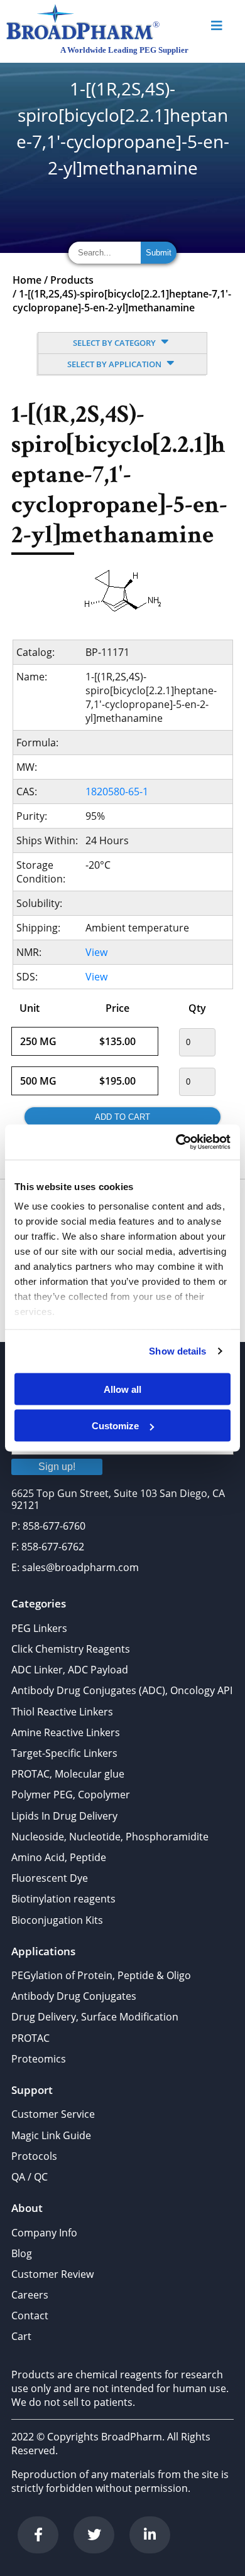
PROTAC (30, 2038)
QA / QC (30, 2177)
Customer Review (52, 2274)
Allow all (122, 1389)
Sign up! (57, 1467)
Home (27, 280)
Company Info (44, 2233)
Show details (177, 1351)
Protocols (34, 2156)
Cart (21, 2336)
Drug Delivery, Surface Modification (95, 2017)
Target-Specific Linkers (64, 1753)
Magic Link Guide (51, 2135)
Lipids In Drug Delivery (64, 1816)
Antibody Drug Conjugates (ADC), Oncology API (122, 1690)
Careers (30, 2295)
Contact (30, 2316)
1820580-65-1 (117, 792)
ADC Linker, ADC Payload (70, 1670)
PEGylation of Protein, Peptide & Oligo (101, 1975)
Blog (22, 2253)
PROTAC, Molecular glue (68, 1774)
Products (72, 280)
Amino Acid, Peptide (59, 1857)
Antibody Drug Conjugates (74, 1996)
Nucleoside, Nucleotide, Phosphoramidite (110, 1837)
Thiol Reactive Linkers (62, 1712)
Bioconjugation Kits (57, 1920)
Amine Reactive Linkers (66, 1732)
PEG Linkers (39, 1628)
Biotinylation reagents (63, 1899)
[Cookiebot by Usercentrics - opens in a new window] (176, 1142)
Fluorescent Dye (50, 1878)
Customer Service (53, 2114)
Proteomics (39, 2059)
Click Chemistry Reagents (71, 1649)
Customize (115, 1426)
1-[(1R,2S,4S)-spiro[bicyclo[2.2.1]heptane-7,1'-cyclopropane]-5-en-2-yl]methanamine (122, 301)
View (96, 952)
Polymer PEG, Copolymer (71, 1795)
